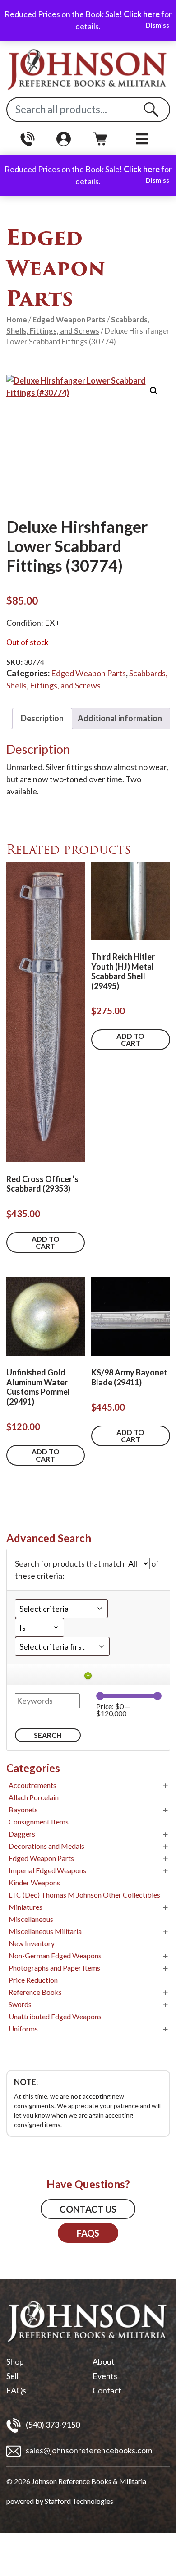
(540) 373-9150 (52, 2425)
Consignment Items (39, 1822)
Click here (142, 14)
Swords (20, 2004)
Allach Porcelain (34, 1797)
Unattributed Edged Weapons (55, 2016)
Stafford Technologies (79, 2501)
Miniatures (25, 1907)
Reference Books (35, 1992)
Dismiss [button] (157, 25)
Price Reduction (33, 1980)
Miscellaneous (31, 1919)
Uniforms (23, 2028)
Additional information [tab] (120, 718)
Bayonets (23, 1809)
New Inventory (32, 1943)
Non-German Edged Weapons (55, 1955)
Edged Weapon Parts (69, 320)
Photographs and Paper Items (54, 1968)
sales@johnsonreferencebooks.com (88, 2450)
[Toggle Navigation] (142, 139)
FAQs (88, 2233)
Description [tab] (42, 718)
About (104, 2361)
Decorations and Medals (46, 1846)
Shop (15, 2361)
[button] (154, 391)
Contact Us (88, 2209)
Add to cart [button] (46, 1242)
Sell (12, 2376)
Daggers (22, 1834)
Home (17, 320)
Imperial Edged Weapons (47, 1870)
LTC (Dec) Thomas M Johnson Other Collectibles (84, 1895)
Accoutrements (32, 1785)
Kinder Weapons (34, 1882)
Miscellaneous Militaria (45, 1931)
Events (105, 2376)
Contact (107, 2390)
